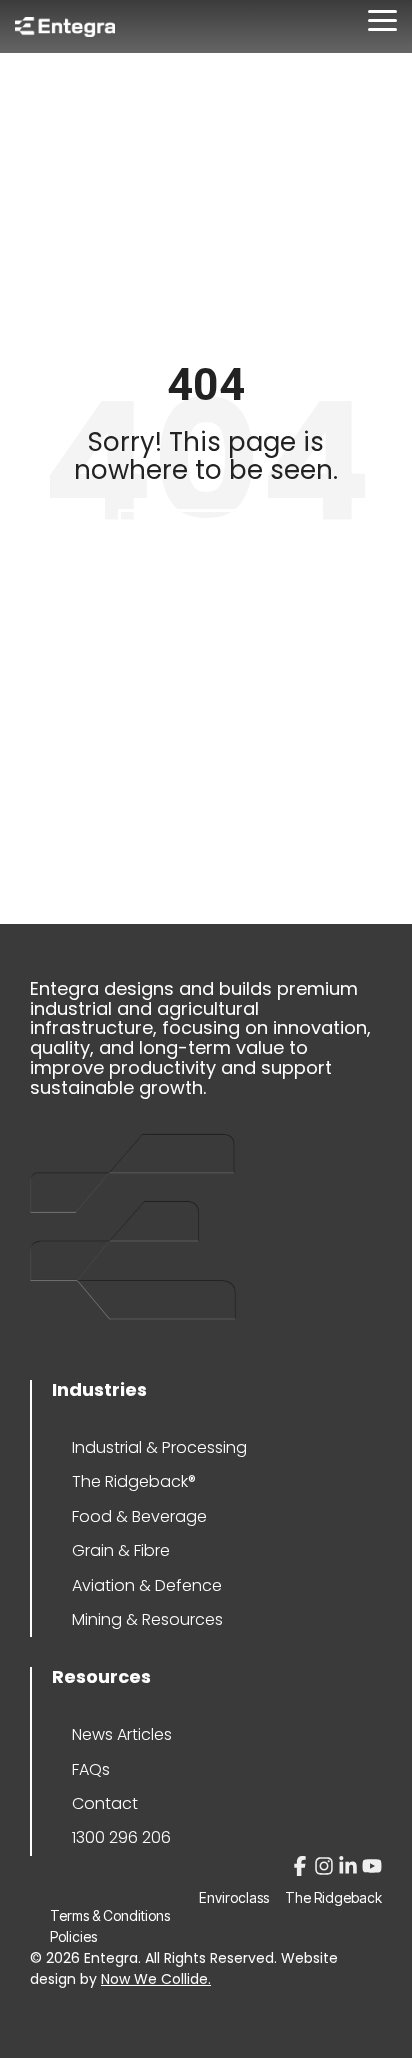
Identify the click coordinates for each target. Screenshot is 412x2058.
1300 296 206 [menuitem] (121, 1837)
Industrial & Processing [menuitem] (159, 1447)
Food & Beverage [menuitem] (139, 1516)
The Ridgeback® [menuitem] (134, 1481)
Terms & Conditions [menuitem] (110, 1915)
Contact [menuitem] (105, 1803)
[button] (382, 19)
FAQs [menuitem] (91, 1769)
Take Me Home (206, 535)
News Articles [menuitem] (122, 1734)
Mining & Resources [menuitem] (147, 1619)
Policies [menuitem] (73, 1936)
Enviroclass (234, 1898)
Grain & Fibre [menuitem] (121, 1550)
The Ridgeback (333, 1898)
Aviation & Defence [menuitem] (147, 1585)
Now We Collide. (156, 1979)
